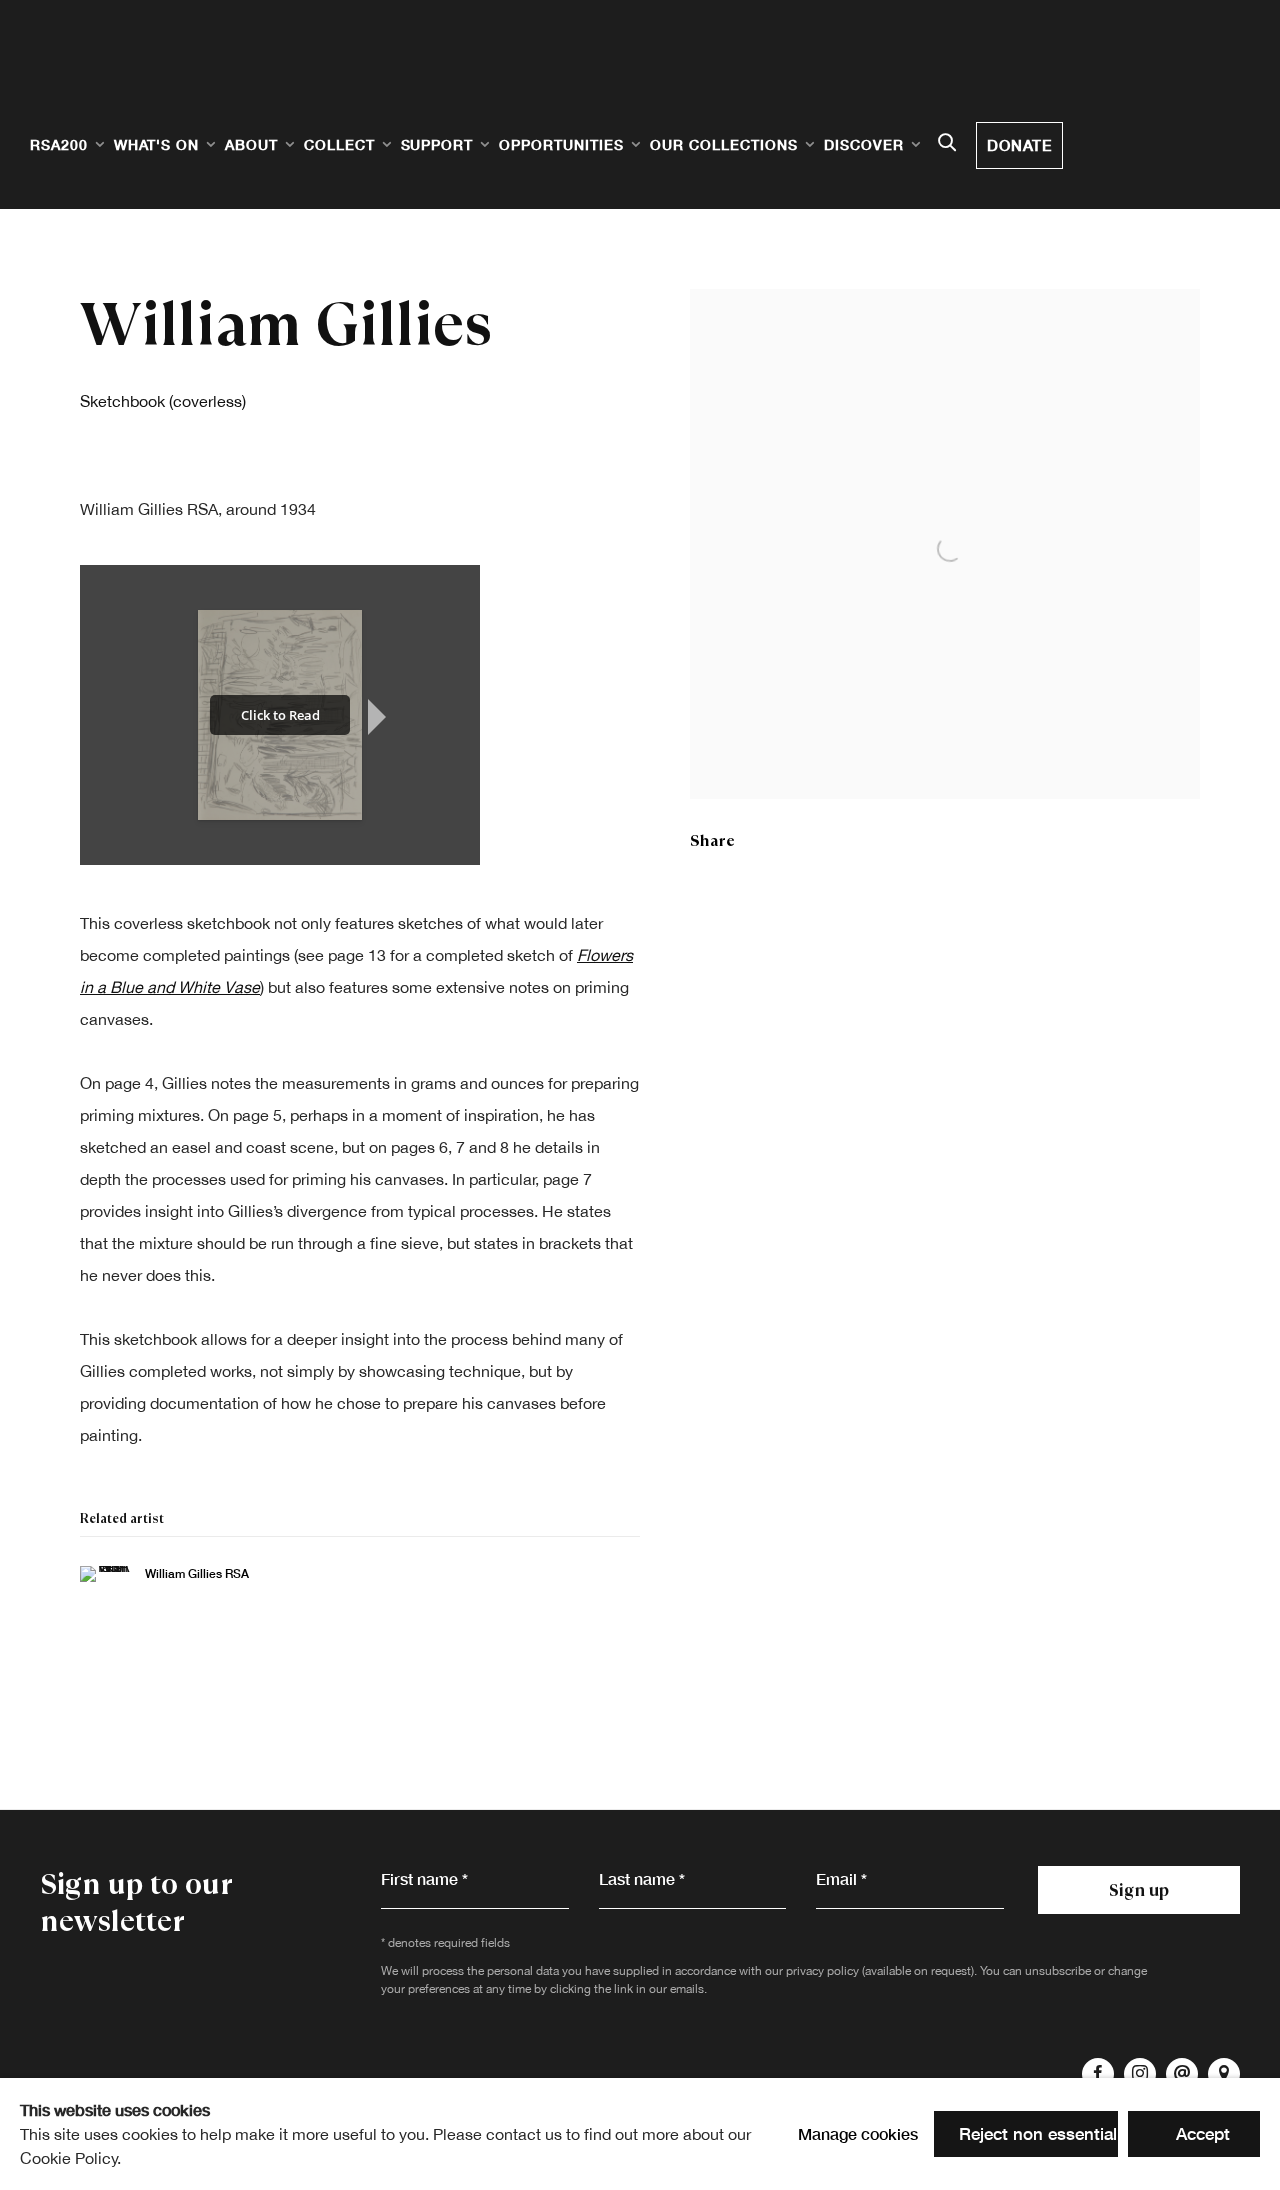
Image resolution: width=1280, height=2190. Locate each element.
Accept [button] (1203, 2133)
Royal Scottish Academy (150, 81)
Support (437, 144)
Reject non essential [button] (1038, 2133)
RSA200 (59, 144)
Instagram (1140, 2074)
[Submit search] (947, 144)
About (251, 144)
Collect (339, 144)
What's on (156, 144)
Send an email (1182, 2074)
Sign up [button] (1139, 1890)
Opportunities (561, 144)
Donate (1019, 145)
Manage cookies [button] (858, 2133)
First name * (424, 1878)
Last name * (642, 1878)
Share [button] (712, 840)
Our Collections (724, 144)
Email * (841, 1878)
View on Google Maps (1224, 2074)
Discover (864, 144)
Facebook (1098, 2074)
